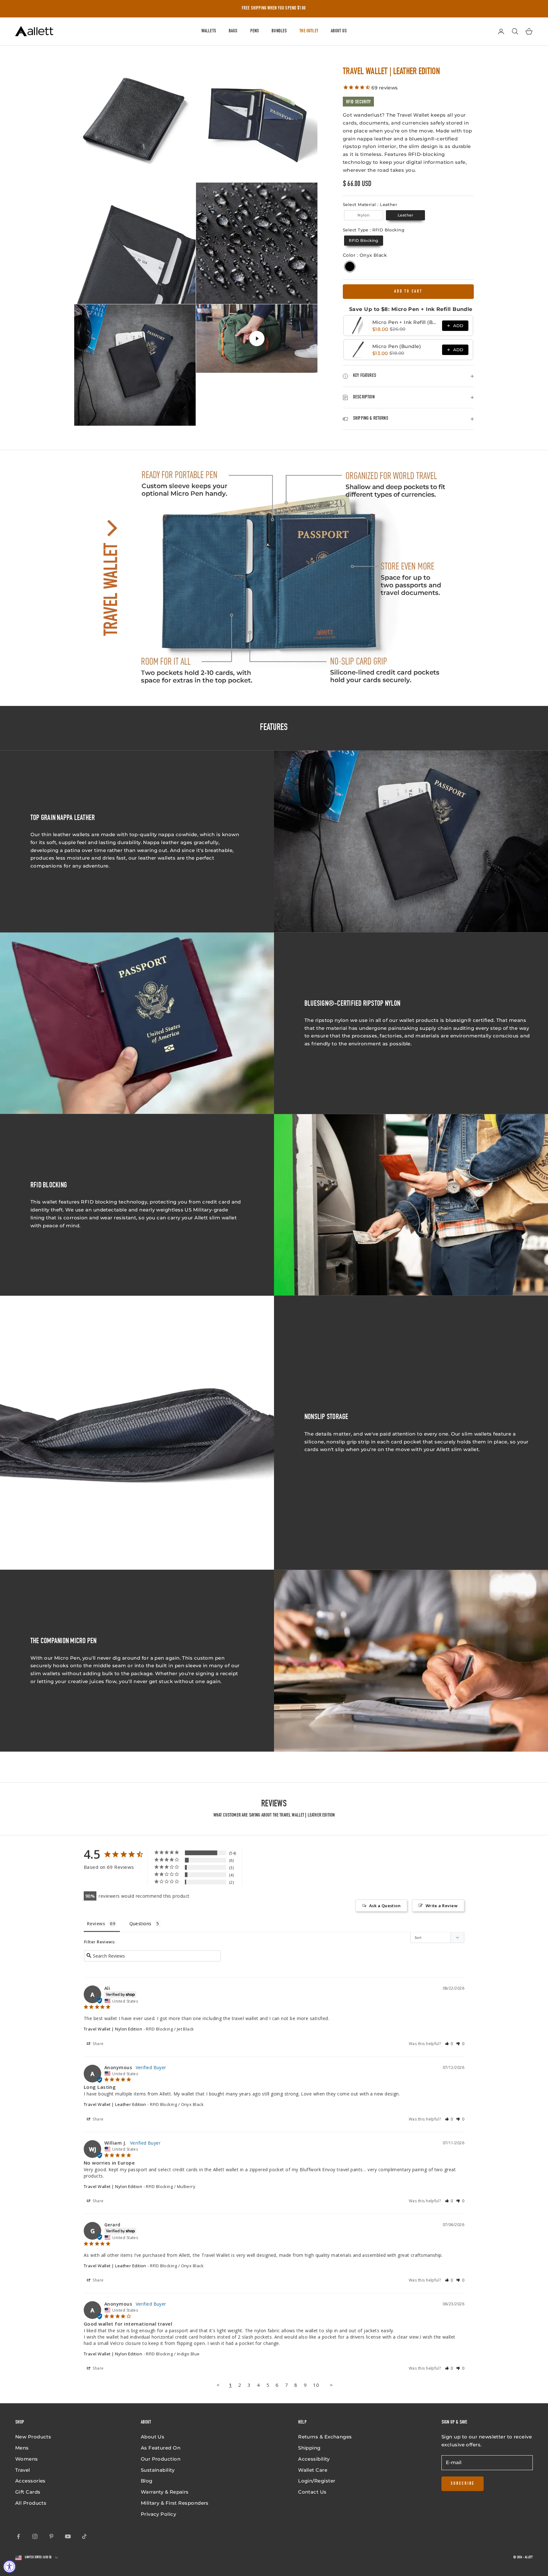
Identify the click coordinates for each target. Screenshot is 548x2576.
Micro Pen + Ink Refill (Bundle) (405, 322)
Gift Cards (28, 2492)
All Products (31, 2503)
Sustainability (158, 2470)
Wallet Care (313, 2470)
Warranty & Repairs (165, 2492)
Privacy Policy (158, 2514)
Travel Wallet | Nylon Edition (113, 2029)
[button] (449, 2044)
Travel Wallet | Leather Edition (115, 2104)
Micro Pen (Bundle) (397, 346)
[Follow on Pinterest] (51, 2536)
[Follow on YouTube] (68, 2536)
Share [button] (98, 2044)
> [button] (331, 2385)
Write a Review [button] (442, 1906)
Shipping (309, 2448)
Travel (23, 2470)
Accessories (30, 2481)
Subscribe (463, 2484)
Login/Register (317, 2481)
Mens (22, 2448)
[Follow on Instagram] (35, 2536)
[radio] (363, 215)
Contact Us (312, 2492)
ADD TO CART (408, 292)
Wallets (209, 31)
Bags (233, 31)
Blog (147, 2481)
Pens (255, 31)
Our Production (161, 2459)
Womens (27, 2459)
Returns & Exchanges (325, 2437)
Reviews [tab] (96, 1924)
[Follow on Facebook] (18, 2536)
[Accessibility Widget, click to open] (10, 2566)
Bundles (279, 31)
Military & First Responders (175, 2503)
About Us (339, 31)
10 (316, 2385)
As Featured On (161, 2448)
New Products (33, 2437)
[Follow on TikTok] (84, 2536)
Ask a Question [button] (385, 1906)
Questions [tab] (140, 1924)
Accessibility (314, 2459)
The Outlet (309, 31)
